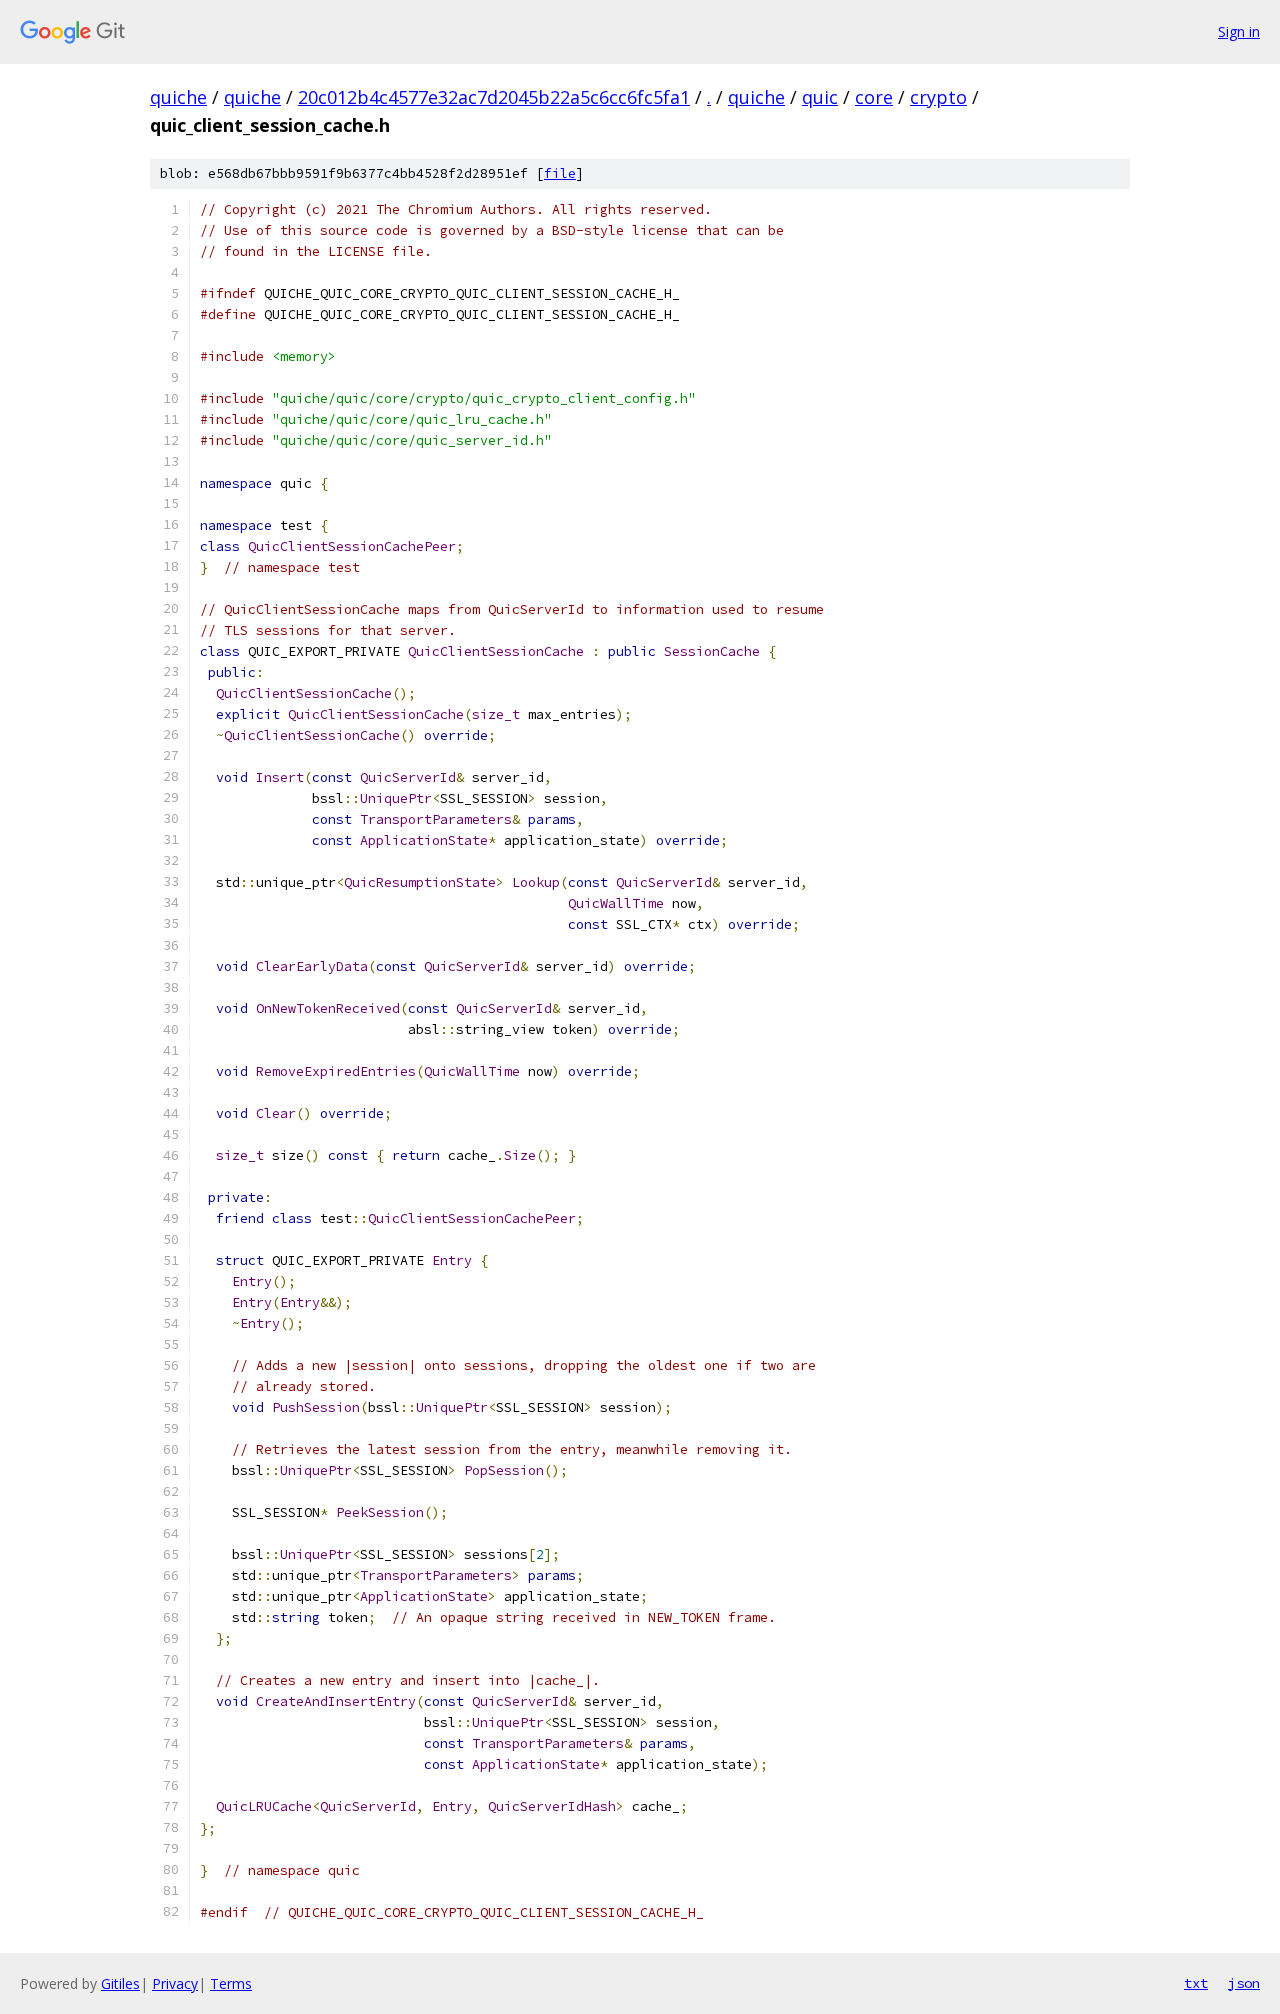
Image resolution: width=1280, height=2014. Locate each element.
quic (820, 97)
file (560, 173)
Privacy (175, 1983)
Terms (231, 1983)
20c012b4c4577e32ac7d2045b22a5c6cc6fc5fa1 (494, 97)
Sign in (1239, 31)
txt (1196, 1983)
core (874, 97)
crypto (938, 97)
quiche (178, 97)
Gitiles (120, 1983)
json (1244, 1983)
